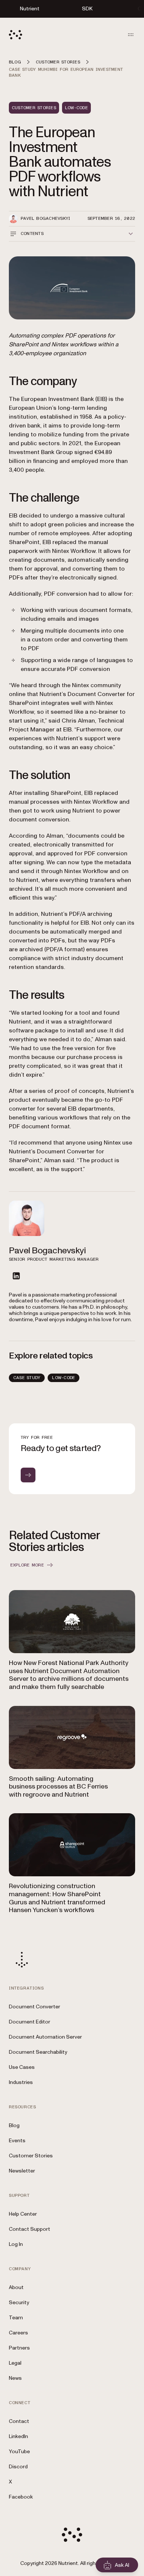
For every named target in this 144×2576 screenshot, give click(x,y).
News (15, 2378)
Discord (18, 2467)
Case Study (27, 1378)
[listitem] (16, 1276)
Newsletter (22, 2171)
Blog (14, 2125)
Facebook (21, 2497)
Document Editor (30, 2022)
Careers (18, 2333)
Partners (19, 2348)
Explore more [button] (27, 1565)
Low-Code (64, 1378)
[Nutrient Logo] (16, 35)
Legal (15, 2363)
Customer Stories (31, 2156)
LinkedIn (18, 2436)
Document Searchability (38, 2052)
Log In (16, 2244)
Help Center (23, 2214)
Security (19, 2303)
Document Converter (35, 2007)
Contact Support (30, 2229)
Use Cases (22, 2067)
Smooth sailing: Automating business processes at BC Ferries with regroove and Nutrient (58, 1787)
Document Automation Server (45, 2037)
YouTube (19, 2452)
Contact (19, 2421)
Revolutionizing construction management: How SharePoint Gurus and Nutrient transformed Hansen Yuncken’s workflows (57, 1898)
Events (17, 2141)
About (16, 2287)
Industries (21, 2082)
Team (16, 2318)
